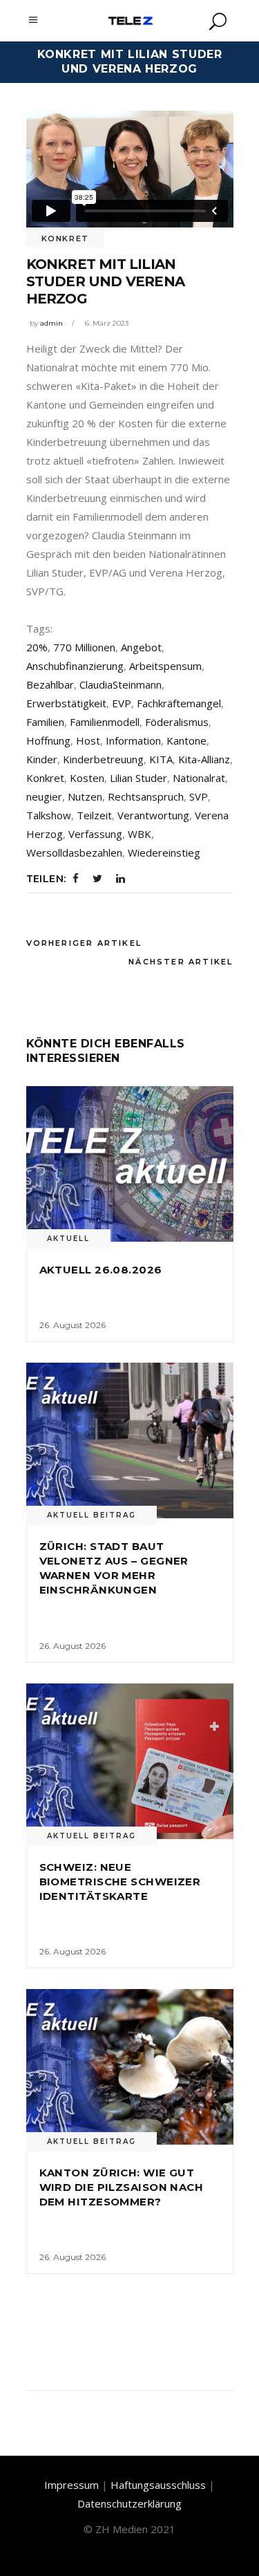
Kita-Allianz (204, 759)
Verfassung (95, 834)
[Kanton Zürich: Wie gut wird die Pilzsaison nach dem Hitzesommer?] (130, 2067)
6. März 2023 (107, 323)
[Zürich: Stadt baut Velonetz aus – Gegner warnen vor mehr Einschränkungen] (130, 1440)
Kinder (42, 759)
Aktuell (68, 1239)
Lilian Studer (138, 778)
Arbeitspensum (165, 666)
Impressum (71, 2485)
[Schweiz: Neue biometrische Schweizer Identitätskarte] (130, 1761)
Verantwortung (153, 815)
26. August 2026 (73, 1325)
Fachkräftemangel (179, 703)
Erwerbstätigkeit (66, 703)
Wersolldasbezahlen (74, 852)
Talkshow (49, 815)
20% (37, 647)
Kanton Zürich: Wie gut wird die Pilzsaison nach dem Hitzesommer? (122, 2187)
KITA (161, 759)
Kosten (87, 778)
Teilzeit (94, 815)
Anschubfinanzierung (75, 666)
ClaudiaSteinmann (121, 684)
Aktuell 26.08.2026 (101, 1270)
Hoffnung (48, 740)
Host (88, 740)
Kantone (186, 740)
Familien (45, 722)
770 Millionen (84, 647)
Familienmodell (105, 722)
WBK (140, 834)
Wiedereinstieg (164, 852)
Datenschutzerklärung (129, 2503)
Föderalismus (177, 722)
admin (51, 323)
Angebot (141, 647)
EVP (122, 703)
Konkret (66, 239)
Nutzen (85, 796)
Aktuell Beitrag (92, 1515)
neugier (44, 796)
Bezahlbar (50, 684)
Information (133, 740)
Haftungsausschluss (158, 2485)
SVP (199, 796)
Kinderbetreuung (103, 759)
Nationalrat (199, 778)
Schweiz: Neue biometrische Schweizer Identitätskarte (120, 1882)
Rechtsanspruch (146, 796)
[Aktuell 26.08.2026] (130, 1164)
